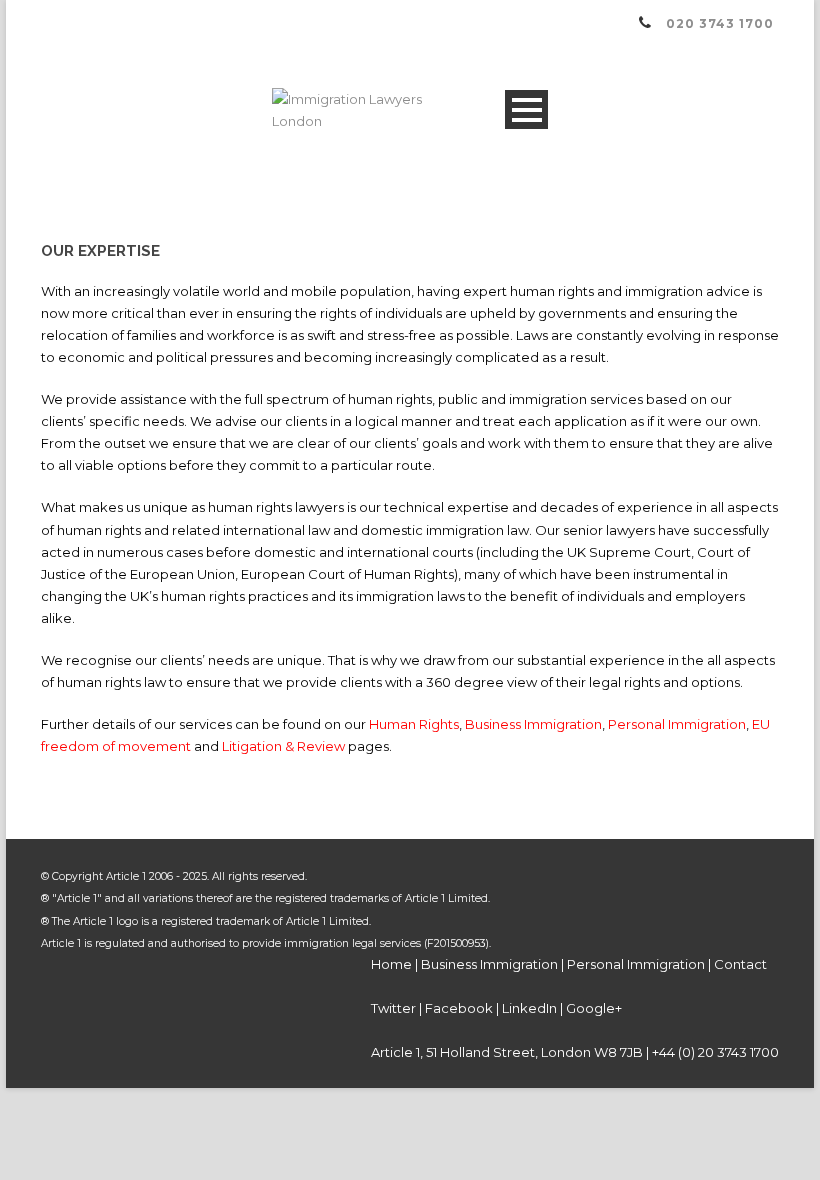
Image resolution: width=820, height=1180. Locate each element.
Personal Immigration (677, 724)
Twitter (393, 1008)
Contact (740, 964)
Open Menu (526, 109)
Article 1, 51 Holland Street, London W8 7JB (507, 1052)
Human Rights (414, 724)
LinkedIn (529, 1008)
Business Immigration (533, 724)
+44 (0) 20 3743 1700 (715, 1052)
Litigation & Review (283, 746)
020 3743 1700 (720, 23)
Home (391, 964)
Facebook (459, 1008)
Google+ (594, 1008)
